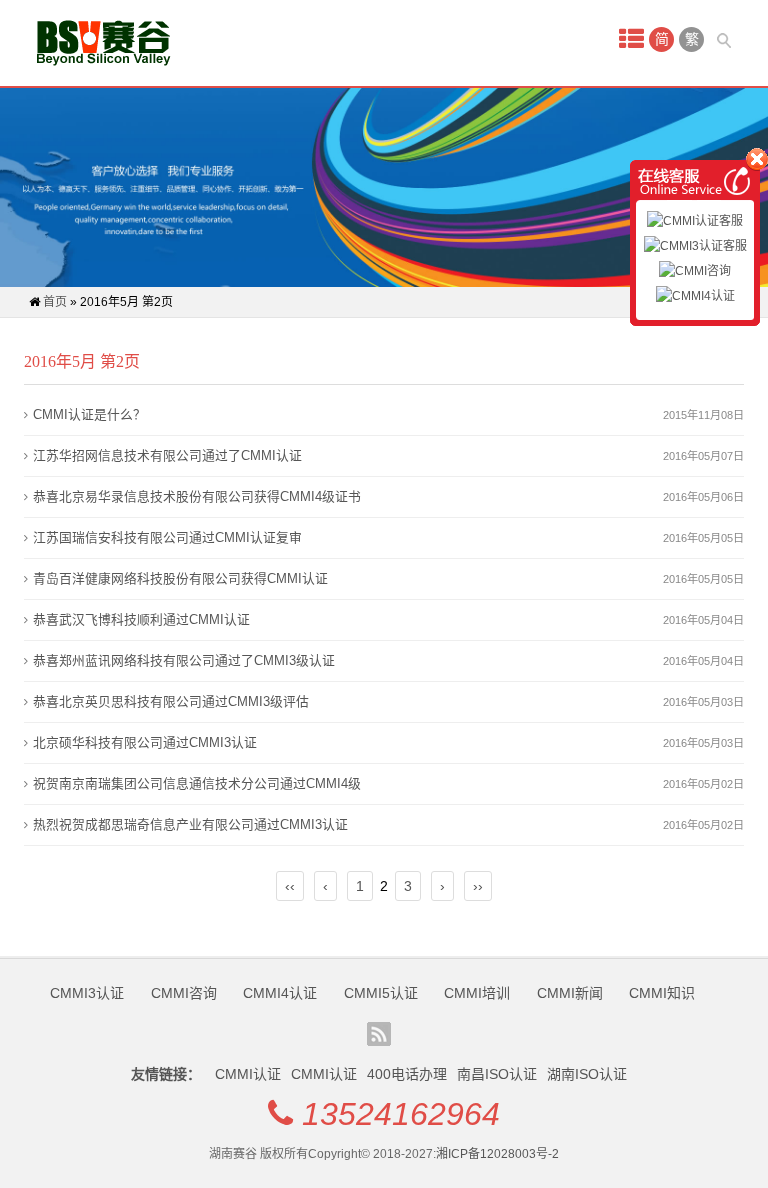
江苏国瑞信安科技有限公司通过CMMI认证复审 (167, 537)
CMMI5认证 (381, 993)
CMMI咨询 (184, 993)
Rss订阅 (379, 1034)
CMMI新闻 (570, 993)
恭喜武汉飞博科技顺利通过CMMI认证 (141, 619)
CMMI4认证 (280, 993)
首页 (55, 302)
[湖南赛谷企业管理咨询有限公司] (104, 43)
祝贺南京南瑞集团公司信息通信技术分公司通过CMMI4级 (197, 783)
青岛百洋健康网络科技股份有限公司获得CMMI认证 (180, 578)
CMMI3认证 (87, 993)
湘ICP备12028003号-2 (497, 1154)
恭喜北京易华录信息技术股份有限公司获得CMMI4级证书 (197, 496)
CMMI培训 (477, 993)
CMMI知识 (662, 993)
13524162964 (401, 1114)
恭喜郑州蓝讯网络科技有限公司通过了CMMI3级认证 (184, 660)
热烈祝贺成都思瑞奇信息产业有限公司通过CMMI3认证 (190, 824)
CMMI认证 (248, 1074)
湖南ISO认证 (587, 1074)
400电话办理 (407, 1074)
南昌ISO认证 (497, 1074)
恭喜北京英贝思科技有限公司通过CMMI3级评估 (171, 701)
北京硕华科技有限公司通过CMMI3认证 (145, 742)
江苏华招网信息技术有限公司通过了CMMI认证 (167, 455)
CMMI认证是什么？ (89, 414)
